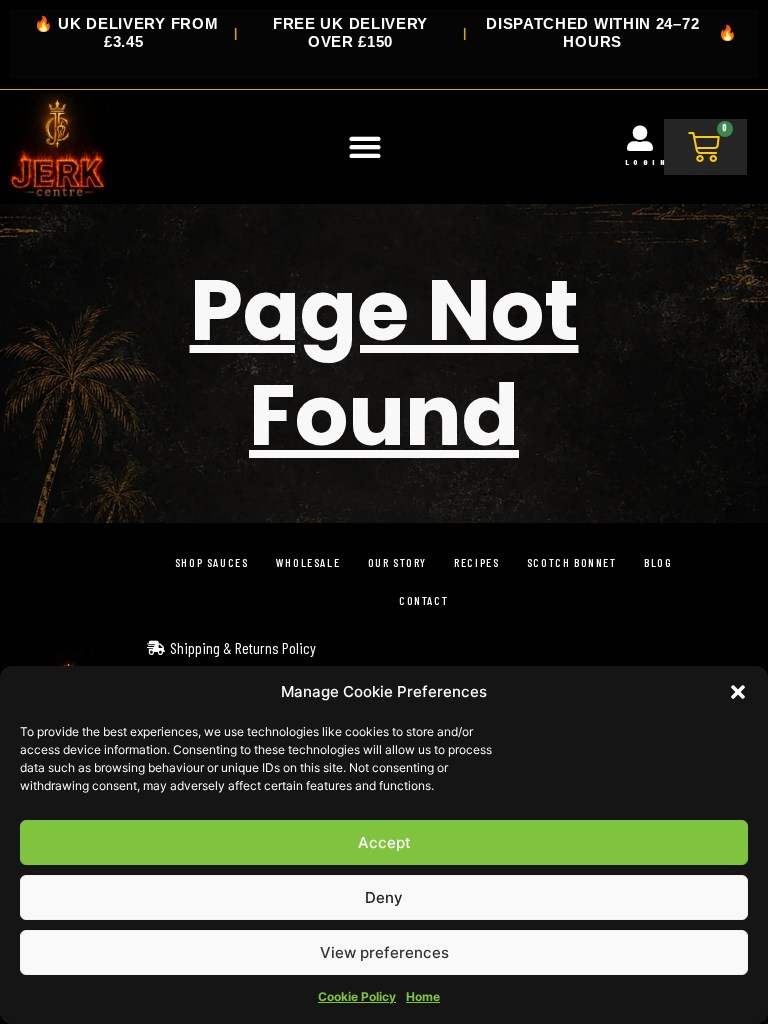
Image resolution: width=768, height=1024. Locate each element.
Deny (384, 897)
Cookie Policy (357, 996)
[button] (738, 692)
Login (647, 162)
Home (423, 996)
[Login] (640, 138)
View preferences (384, 952)
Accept (384, 842)
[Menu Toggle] (365, 147)
